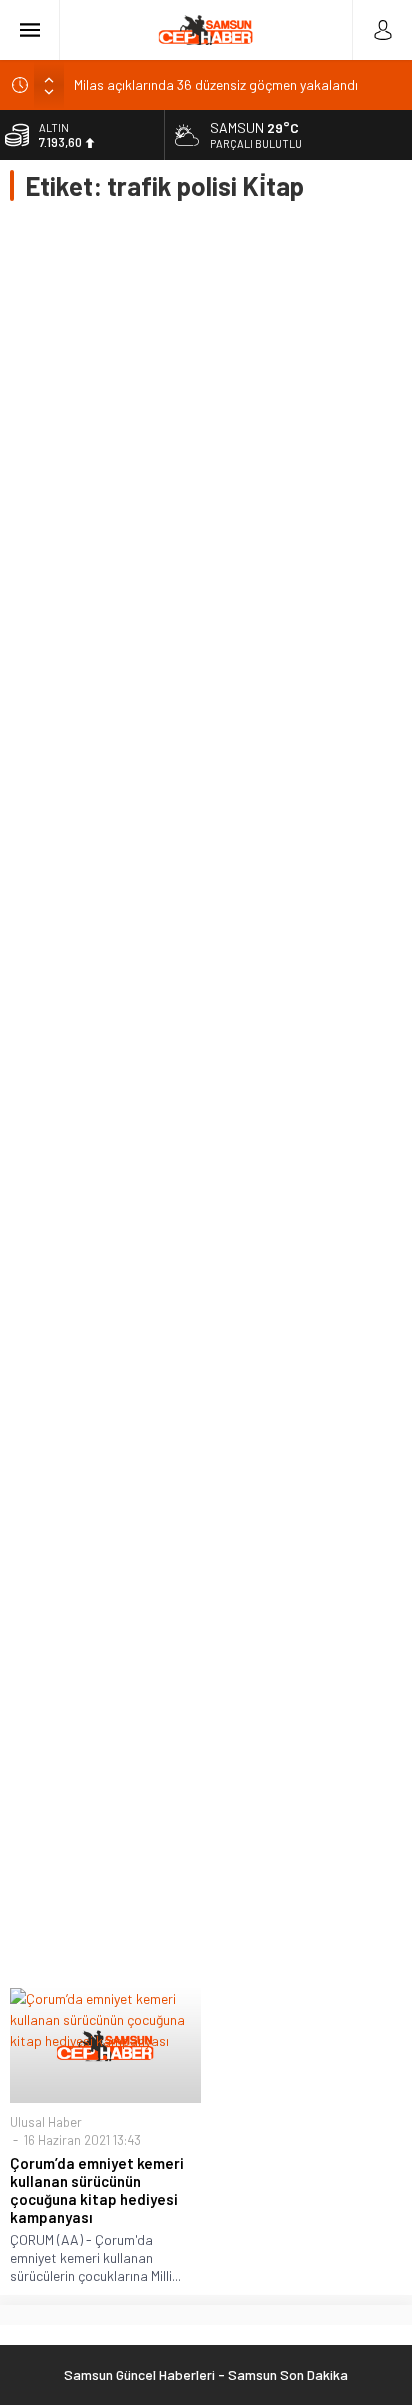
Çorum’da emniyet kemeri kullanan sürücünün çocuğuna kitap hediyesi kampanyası (97, 2190)
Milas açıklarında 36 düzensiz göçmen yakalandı (216, 84)
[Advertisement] (206, 1094)
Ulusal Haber (46, 2122)
